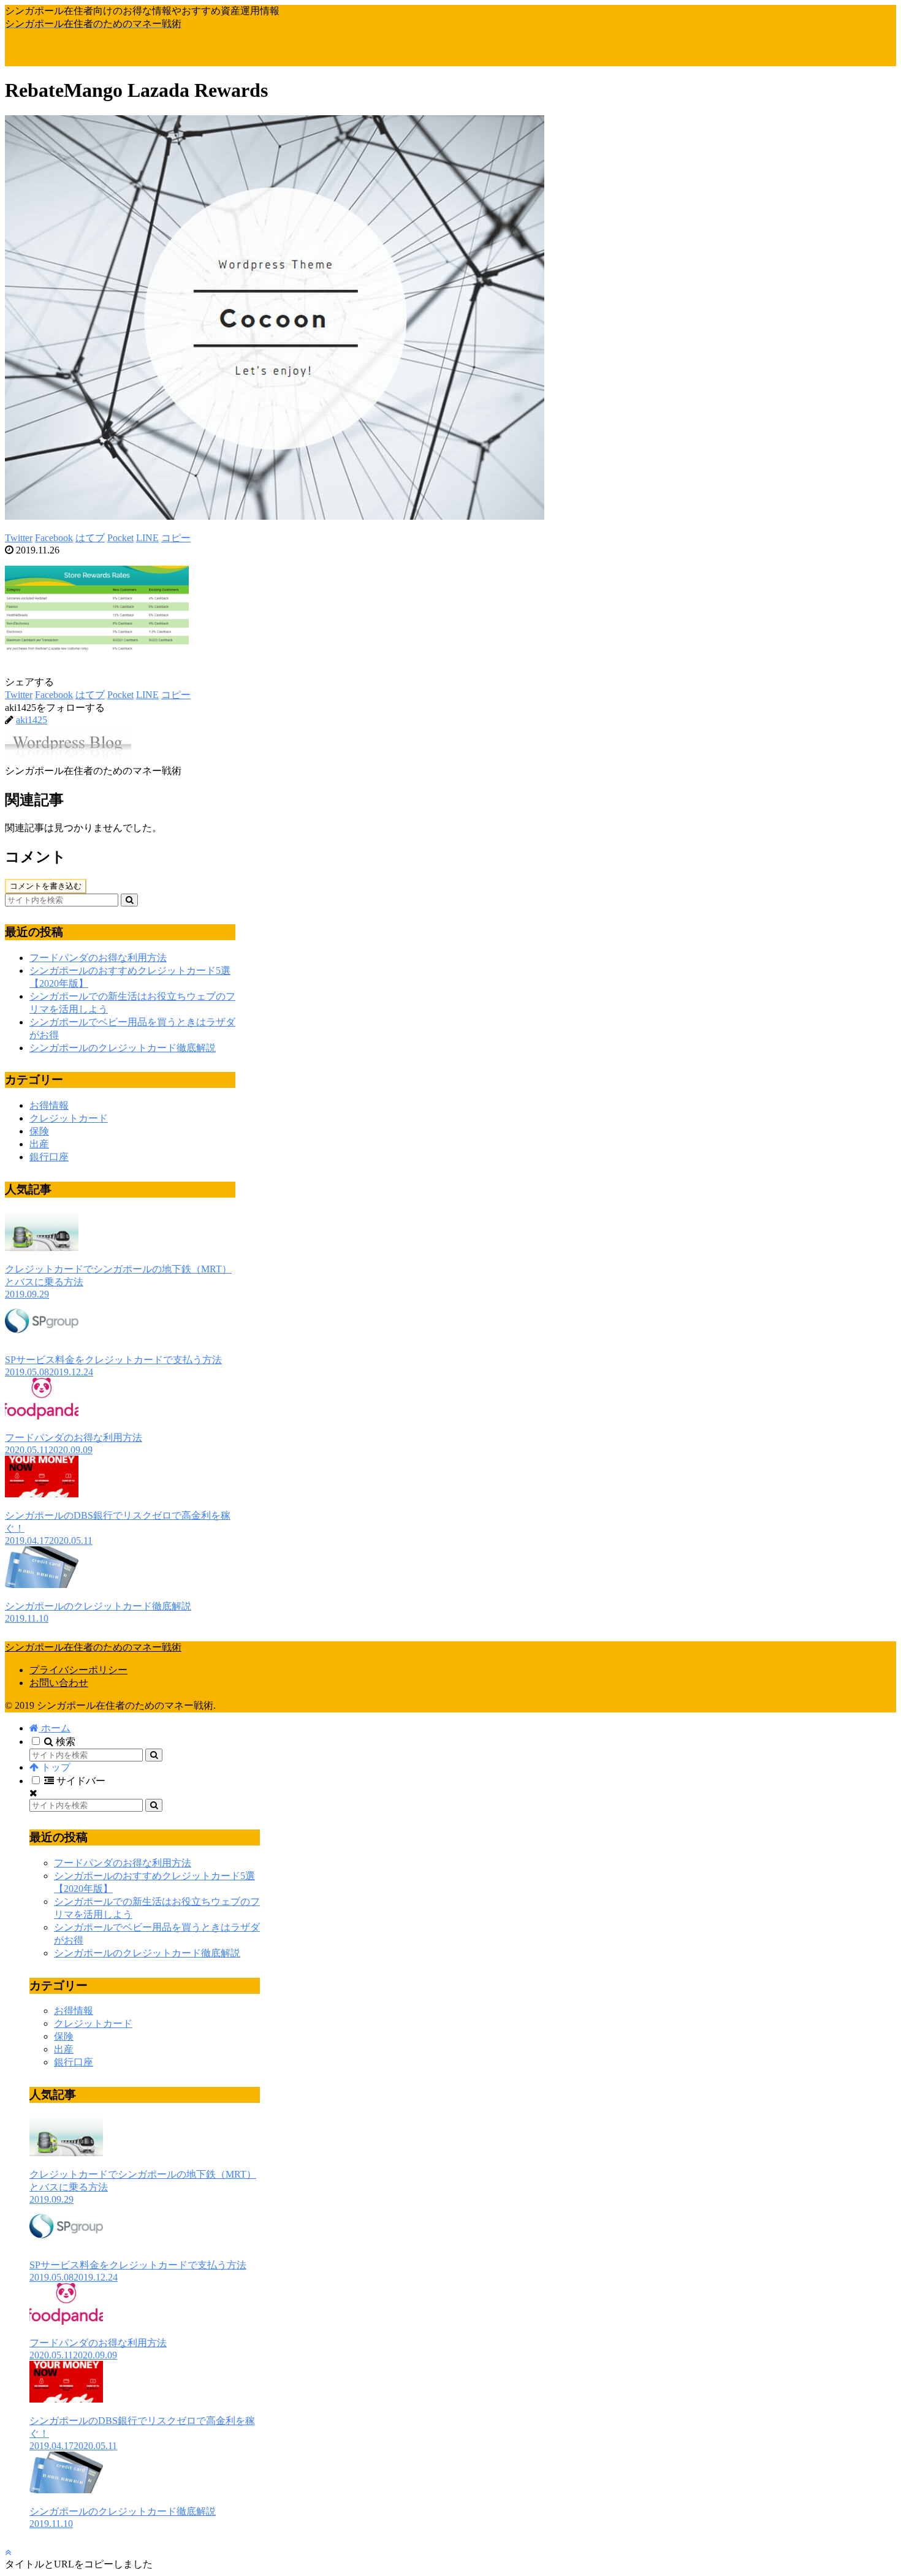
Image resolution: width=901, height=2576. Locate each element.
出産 (39, 1144)
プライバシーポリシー (78, 1670)
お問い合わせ (59, 1683)
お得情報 (49, 1105)
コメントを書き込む (46, 886)
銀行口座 (49, 1157)
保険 (39, 1131)
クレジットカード (69, 1118)
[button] (129, 900)
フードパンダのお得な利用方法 (98, 958)
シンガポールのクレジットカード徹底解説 (123, 1048)
